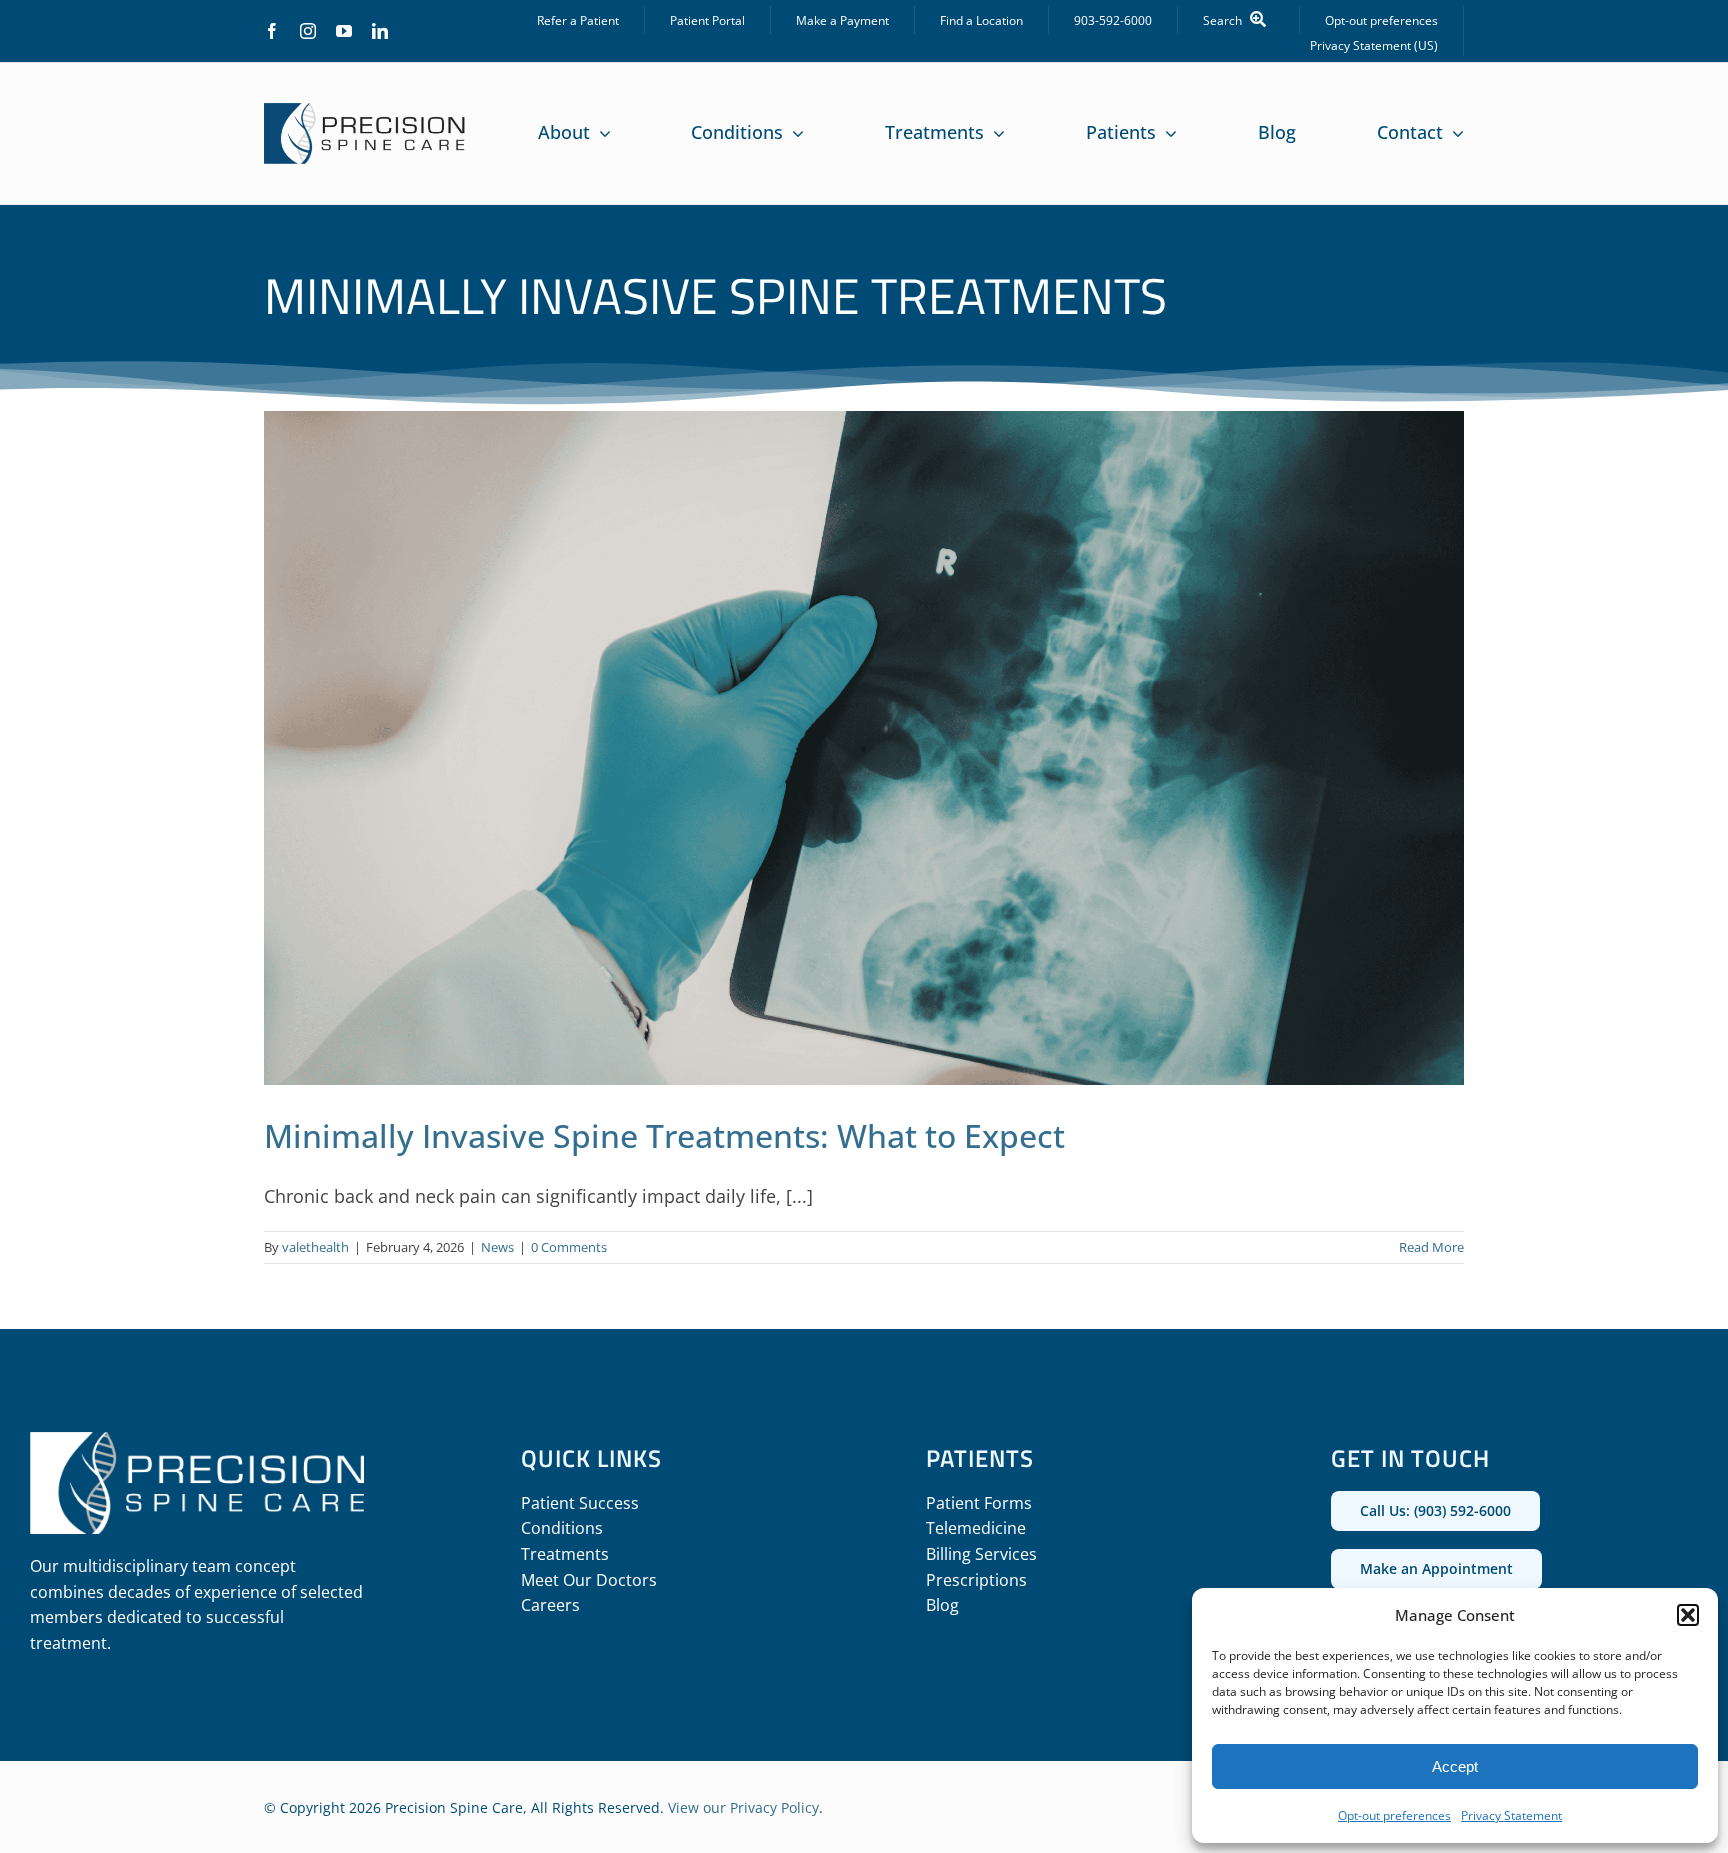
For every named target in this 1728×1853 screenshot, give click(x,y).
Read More (1431, 1247)
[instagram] (308, 31)
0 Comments (569, 1247)
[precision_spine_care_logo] (365, 112)
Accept (1455, 1766)
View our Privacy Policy (743, 1807)
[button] (1688, 1615)
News (497, 1247)
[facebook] (272, 31)
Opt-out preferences (1394, 1815)
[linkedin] (380, 31)
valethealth (315, 1247)
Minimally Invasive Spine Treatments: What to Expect (664, 1135)
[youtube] (344, 31)
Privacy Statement (1511, 1815)
